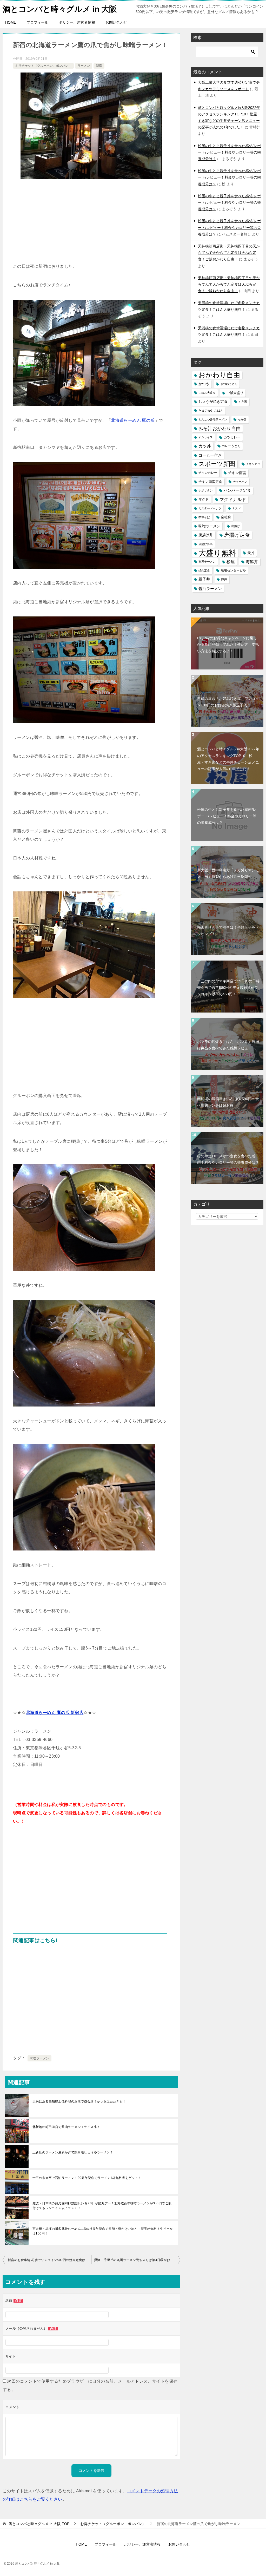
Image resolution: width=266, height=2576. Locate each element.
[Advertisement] (91, 223)
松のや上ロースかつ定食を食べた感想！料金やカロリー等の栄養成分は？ (228, 1159)
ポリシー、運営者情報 (77, 22)
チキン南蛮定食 (210, 482)
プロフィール (37, 22)
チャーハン (240, 482)
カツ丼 (205, 446)
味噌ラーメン (39, 2058)
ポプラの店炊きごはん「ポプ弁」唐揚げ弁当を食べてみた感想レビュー (228, 1045)
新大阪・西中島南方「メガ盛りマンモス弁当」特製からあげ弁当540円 (228, 873)
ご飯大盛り (235, 393)
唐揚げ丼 (206, 535)
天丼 (251, 553)
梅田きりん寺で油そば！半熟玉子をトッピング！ (228, 931)
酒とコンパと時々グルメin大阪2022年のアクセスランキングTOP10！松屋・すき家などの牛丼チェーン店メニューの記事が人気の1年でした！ (228, 759)
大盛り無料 (217, 553)
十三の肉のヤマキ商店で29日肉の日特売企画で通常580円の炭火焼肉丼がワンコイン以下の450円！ (228, 988)
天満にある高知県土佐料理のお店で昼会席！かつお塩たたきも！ (79, 2101)
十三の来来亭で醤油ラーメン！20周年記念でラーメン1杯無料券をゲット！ (87, 2178)
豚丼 (224, 579)
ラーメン (84, 66)
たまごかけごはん (211, 411)
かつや (204, 384)
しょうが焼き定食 (213, 402)
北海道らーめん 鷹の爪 (133, 420)
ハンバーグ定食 (237, 490)
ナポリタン (206, 490)
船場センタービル (233, 570)
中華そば (204, 517)
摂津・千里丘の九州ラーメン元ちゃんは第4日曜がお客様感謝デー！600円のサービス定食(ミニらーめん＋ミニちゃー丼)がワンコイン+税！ (137, 2260)
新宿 (99, 66)
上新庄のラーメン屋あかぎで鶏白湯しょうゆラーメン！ (73, 2152)
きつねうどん (229, 384)
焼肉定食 (204, 570)
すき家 (243, 402)
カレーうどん (231, 446)
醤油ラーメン (210, 589)
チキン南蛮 (237, 473)
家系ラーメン (207, 562)
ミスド (237, 508)
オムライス (206, 437)
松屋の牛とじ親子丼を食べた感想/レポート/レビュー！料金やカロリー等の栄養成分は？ (229, 152)
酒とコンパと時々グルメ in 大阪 (60, 9)
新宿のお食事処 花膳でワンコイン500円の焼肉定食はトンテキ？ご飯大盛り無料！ (50, 2260)
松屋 (231, 562)
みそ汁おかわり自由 (220, 428)
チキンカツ (253, 464)
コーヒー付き (210, 455)
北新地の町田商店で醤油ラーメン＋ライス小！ (66, 2127)
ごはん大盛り (207, 393)
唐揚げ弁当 (206, 544)
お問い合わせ (116, 22)
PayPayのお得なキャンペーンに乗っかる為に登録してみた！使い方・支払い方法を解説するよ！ (228, 645)
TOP (39, 2524)
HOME (11, 22)
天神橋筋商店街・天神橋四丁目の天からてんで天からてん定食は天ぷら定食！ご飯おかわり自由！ (229, 253)
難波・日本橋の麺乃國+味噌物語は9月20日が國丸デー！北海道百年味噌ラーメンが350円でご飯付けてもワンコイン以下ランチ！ (102, 2206)
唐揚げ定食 (237, 535)
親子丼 (204, 579)
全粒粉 (226, 517)
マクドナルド (233, 500)
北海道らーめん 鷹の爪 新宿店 (55, 1713)
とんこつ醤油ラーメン (213, 419)
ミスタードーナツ (210, 508)
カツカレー (232, 437)
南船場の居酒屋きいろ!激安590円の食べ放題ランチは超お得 (228, 1102)
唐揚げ (235, 526)
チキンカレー (208, 473)
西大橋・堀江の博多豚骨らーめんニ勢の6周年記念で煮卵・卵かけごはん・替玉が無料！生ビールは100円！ (103, 2231)
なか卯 (242, 419)
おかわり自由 (219, 375)
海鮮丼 (252, 562)
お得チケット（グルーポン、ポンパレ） (43, 66)
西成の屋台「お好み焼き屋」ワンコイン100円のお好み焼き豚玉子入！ (228, 702)
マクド (204, 500)
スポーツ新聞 (217, 464)
